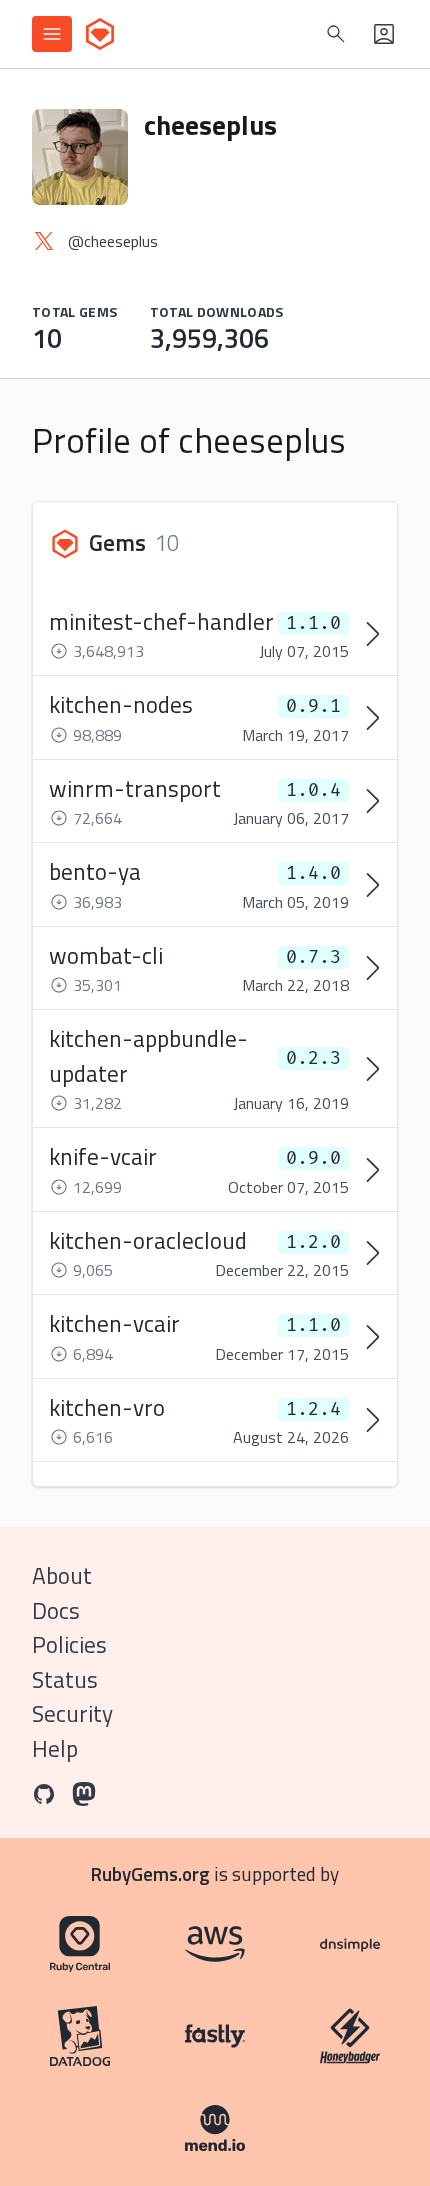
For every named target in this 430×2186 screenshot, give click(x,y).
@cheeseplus (113, 241)
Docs (56, 1610)
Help (55, 1748)
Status (65, 1679)
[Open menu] (52, 34)
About (62, 1575)
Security (72, 1713)
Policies (69, 1644)
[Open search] (336, 34)
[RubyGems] (100, 34)
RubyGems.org (150, 1873)
